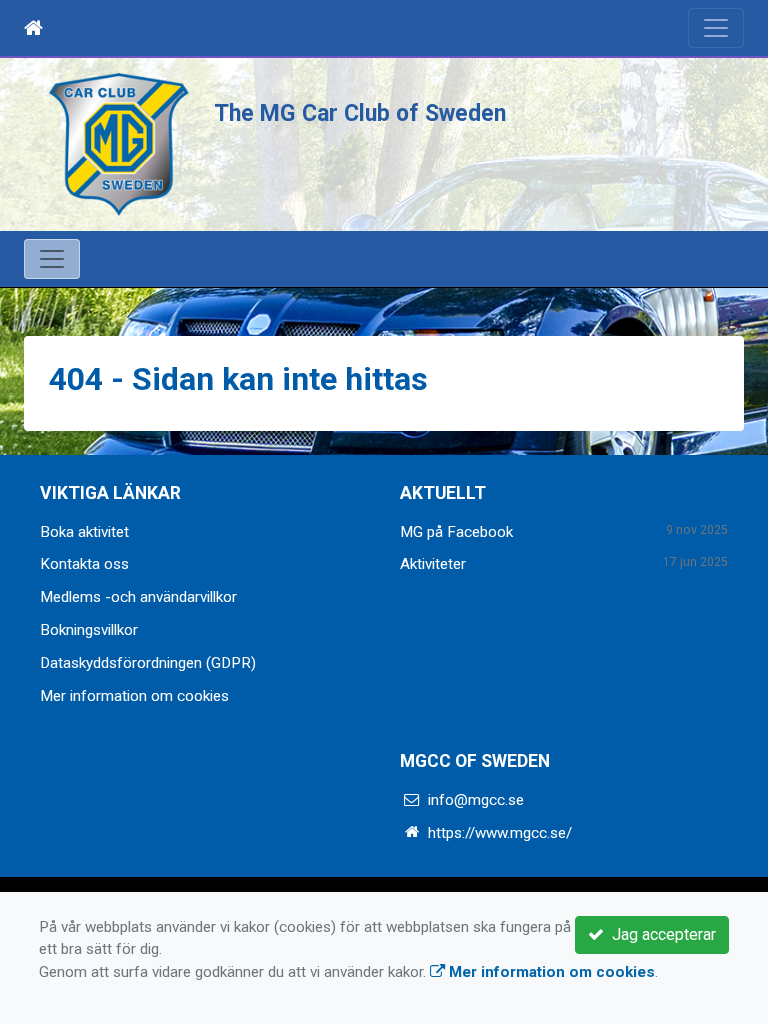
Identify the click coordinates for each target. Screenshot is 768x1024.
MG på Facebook (456, 532)
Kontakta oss (84, 564)
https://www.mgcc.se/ (500, 833)
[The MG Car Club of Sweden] (119, 144)
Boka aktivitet (84, 532)
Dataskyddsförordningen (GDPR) (148, 663)
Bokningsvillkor (89, 630)
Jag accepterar (660, 934)
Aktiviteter (433, 564)
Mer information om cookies (134, 696)
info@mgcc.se (476, 800)
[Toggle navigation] (716, 28)
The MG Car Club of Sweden (360, 113)
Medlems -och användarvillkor (138, 597)
